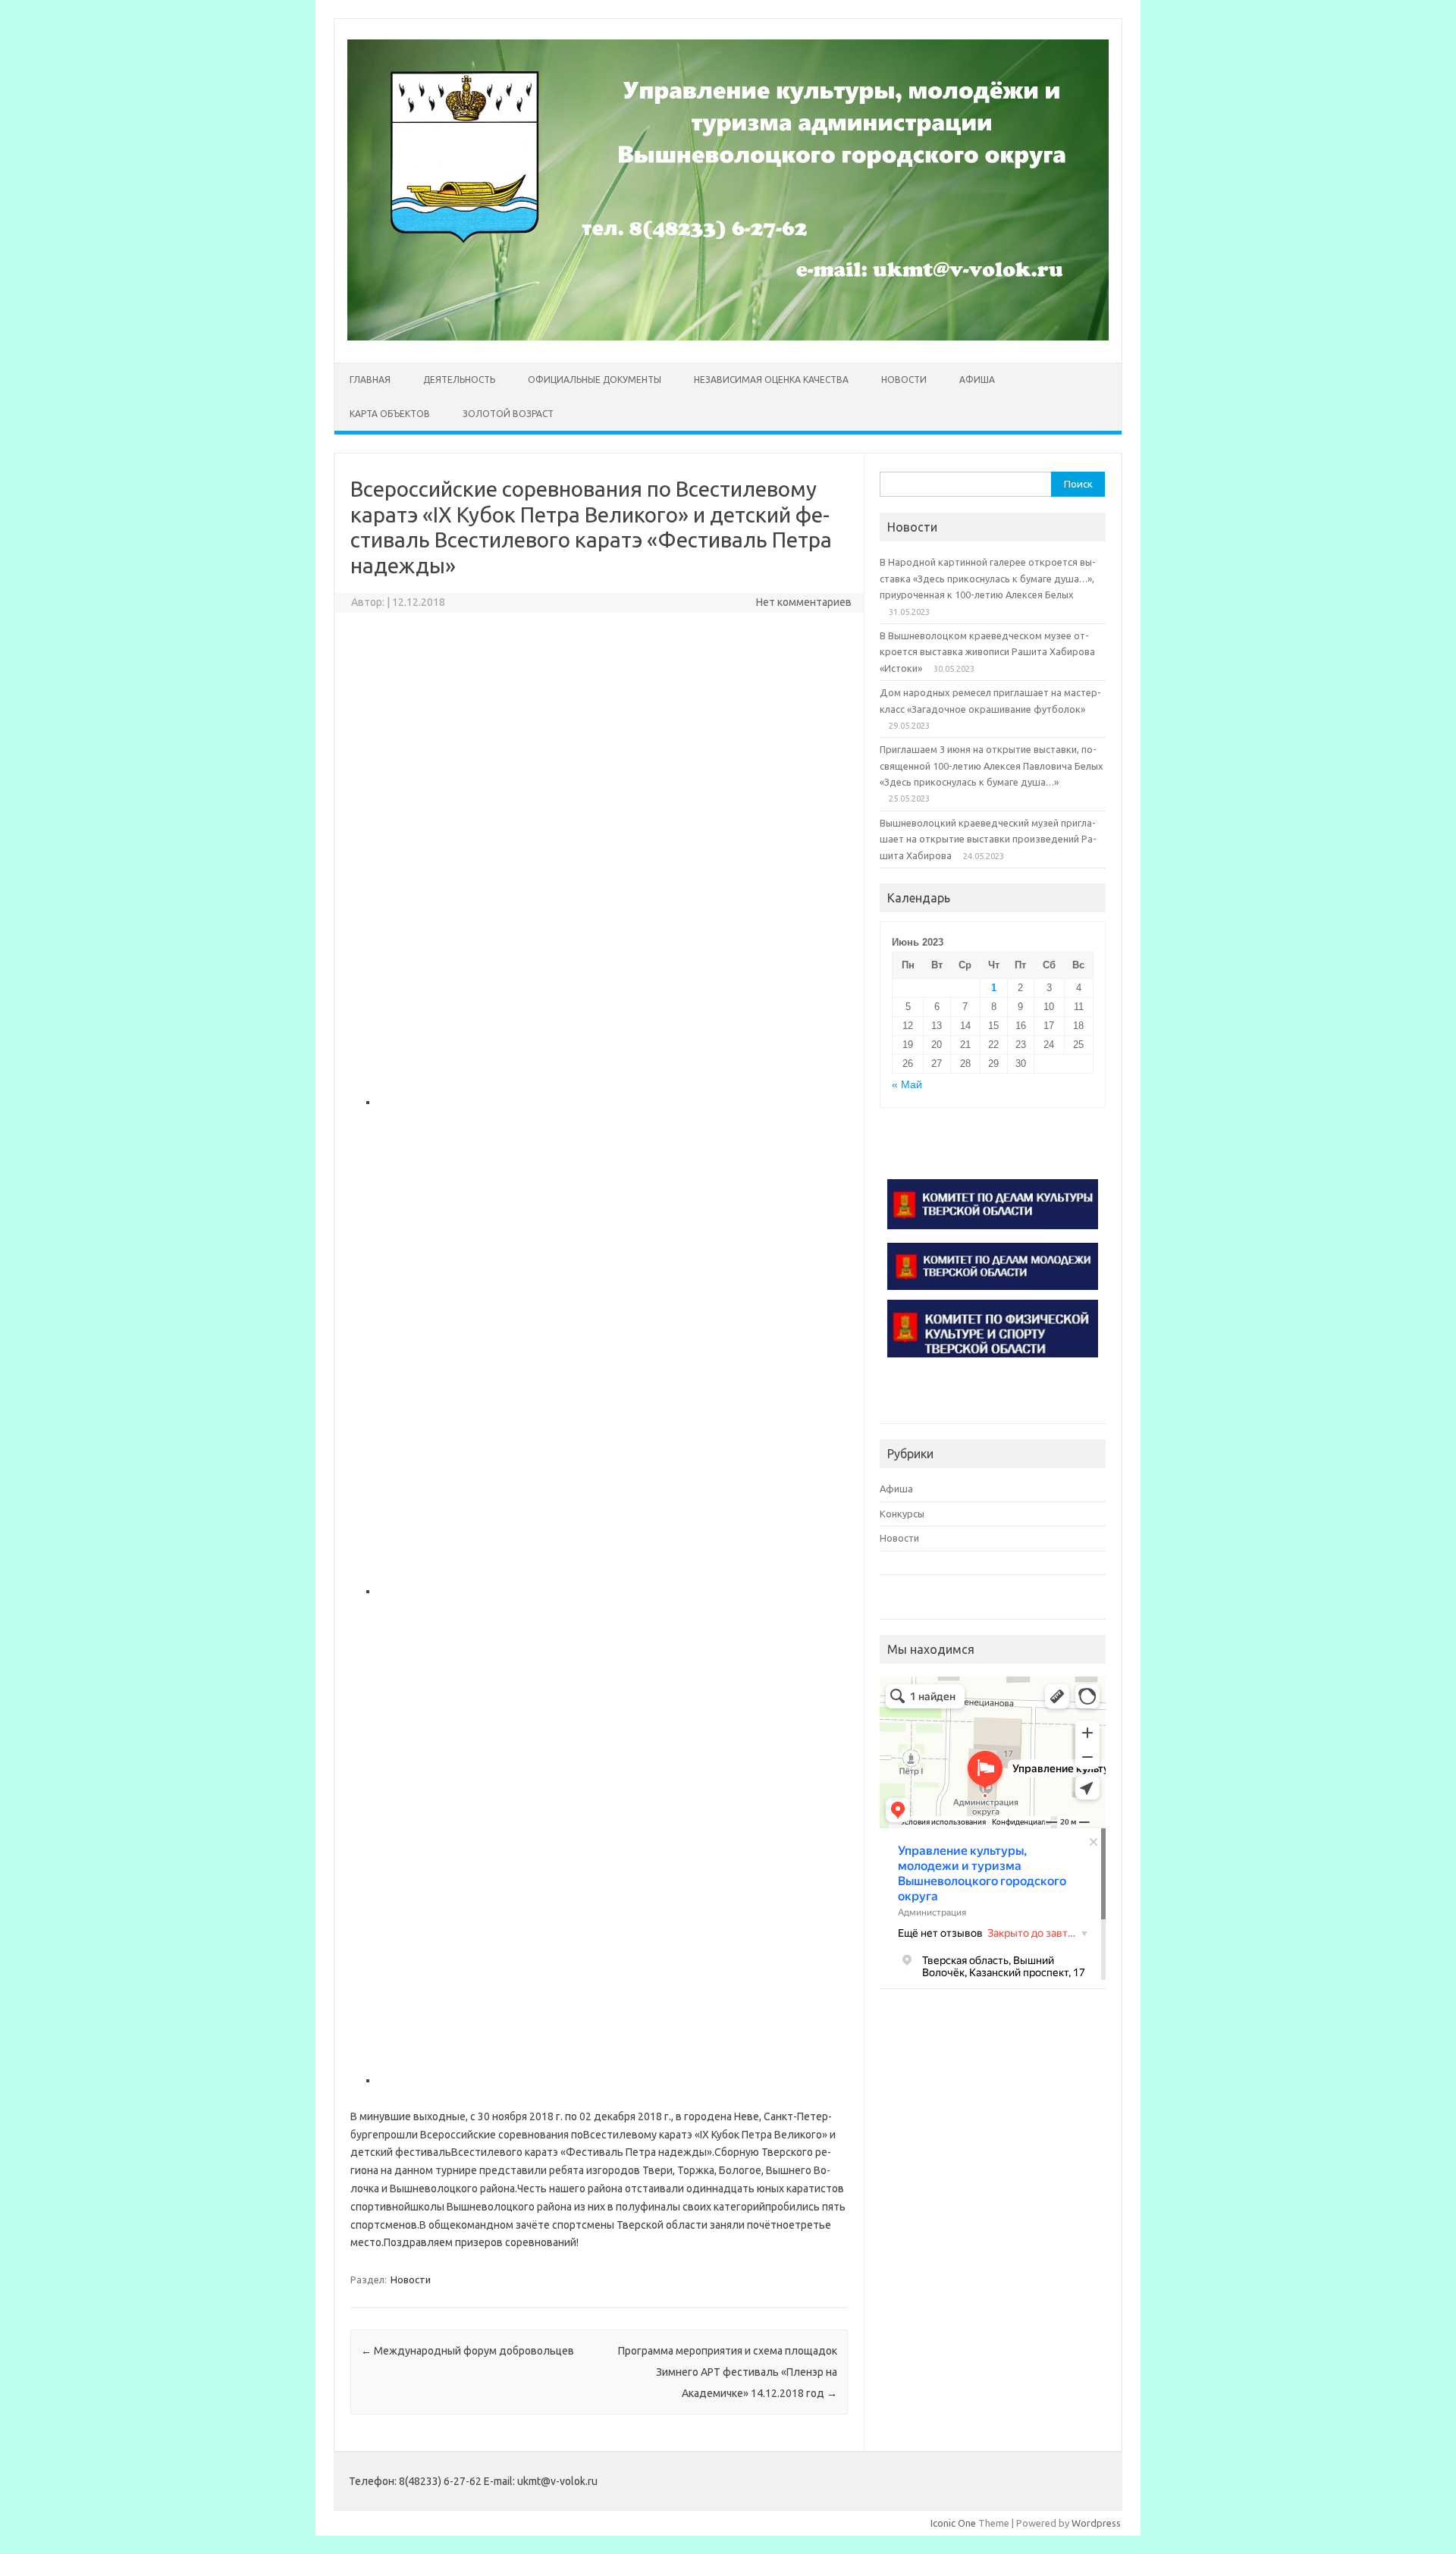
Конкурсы (902, 1514)
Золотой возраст (508, 414)
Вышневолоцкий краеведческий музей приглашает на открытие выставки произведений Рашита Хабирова (988, 839)
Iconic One (953, 2523)
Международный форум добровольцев (468, 2351)
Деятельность (459, 380)
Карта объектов (390, 414)
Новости (904, 380)
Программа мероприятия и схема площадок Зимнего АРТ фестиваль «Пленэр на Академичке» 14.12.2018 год (728, 2372)
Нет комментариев (804, 602)
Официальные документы (595, 380)
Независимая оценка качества (771, 380)
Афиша (977, 380)
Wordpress (1096, 2523)
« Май (907, 1085)
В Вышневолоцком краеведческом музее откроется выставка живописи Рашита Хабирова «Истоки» (987, 652)
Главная (370, 380)
